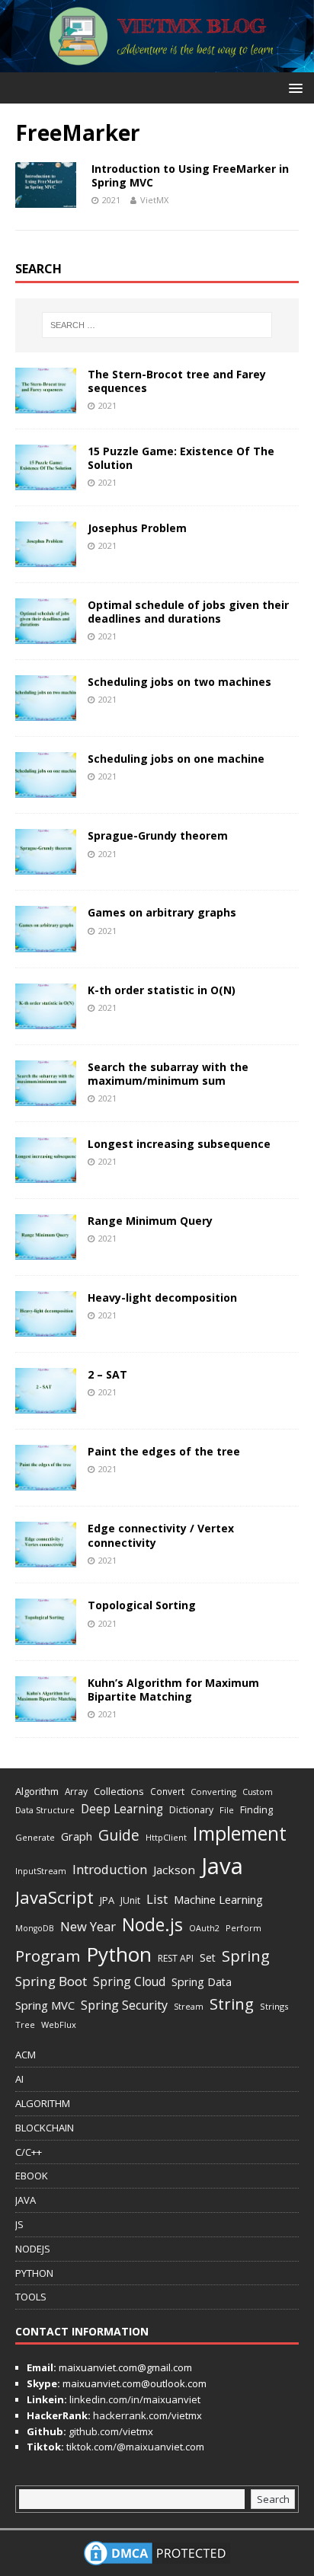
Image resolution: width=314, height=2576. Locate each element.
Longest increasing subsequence (179, 1144)
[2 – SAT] (46, 1405)
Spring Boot (51, 1981)
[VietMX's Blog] (157, 64)
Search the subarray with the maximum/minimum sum (168, 1074)
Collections (119, 1791)
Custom (258, 1792)
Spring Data (202, 1982)
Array (76, 1791)
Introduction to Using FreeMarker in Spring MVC (190, 175)
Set (208, 1958)
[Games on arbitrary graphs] (46, 943)
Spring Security (124, 2005)
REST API (176, 1958)
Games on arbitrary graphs (162, 912)
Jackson (174, 1870)
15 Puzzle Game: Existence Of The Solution (181, 458)
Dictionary (191, 1810)
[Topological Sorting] (46, 1636)
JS (19, 2224)
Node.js (152, 1924)
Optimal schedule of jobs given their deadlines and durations (188, 612)
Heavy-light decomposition (162, 1298)
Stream (189, 2006)
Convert (167, 1791)
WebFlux (59, 2024)
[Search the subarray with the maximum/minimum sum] (46, 1097)
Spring (246, 1956)
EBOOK (32, 2176)
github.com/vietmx (110, 2431)
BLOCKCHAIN (45, 2128)
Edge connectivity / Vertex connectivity (161, 1535)
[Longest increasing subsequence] (46, 1174)
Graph (77, 1836)
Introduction (110, 1869)
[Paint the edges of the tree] (46, 1482)
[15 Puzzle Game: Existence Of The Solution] (46, 481)
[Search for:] (157, 325)
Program (48, 1956)
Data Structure (45, 1810)
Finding (256, 1809)
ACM (26, 2055)
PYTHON (34, 2273)
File (227, 1810)
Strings (274, 2006)
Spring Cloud (129, 1981)
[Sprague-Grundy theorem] (46, 866)
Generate (35, 1837)
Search (273, 2499)
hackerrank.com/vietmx (146, 2415)
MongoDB (35, 1928)
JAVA (26, 2200)
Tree (25, 2024)
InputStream (41, 1871)
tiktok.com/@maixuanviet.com (134, 2447)
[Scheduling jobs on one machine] (46, 789)
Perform (244, 1928)
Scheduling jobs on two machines (179, 682)
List (157, 1899)
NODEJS (33, 2249)
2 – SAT (107, 1374)
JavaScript (54, 1897)
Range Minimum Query (150, 1221)
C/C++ (29, 2152)
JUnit (130, 1900)
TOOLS (31, 2297)
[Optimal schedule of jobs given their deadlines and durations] (46, 635)
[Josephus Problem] (46, 558)
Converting (213, 1792)
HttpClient (166, 1837)
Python (119, 1954)
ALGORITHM (43, 2103)
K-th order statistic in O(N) (162, 990)
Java (222, 1866)
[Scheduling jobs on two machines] (46, 712)
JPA (107, 1900)
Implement (240, 1833)
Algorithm (37, 1791)
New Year (88, 1926)
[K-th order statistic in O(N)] (46, 1020)
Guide (119, 1835)
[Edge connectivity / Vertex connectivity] (46, 1559)
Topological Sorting (142, 1605)
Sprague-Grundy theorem (158, 835)
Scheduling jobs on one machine (176, 759)
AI (19, 2079)
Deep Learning (122, 1809)
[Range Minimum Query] (46, 1251)
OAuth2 (204, 1928)
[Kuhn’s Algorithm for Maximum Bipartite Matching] (46, 1712)
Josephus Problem (137, 528)
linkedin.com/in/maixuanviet (134, 2399)
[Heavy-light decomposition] (46, 1328)
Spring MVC (45, 2005)
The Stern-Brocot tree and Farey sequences (177, 381)
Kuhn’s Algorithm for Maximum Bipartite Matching (173, 1690)
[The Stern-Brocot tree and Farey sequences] (46, 404)
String (232, 2004)
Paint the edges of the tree (164, 1451)
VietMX (154, 200)
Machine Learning (218, 1899)
